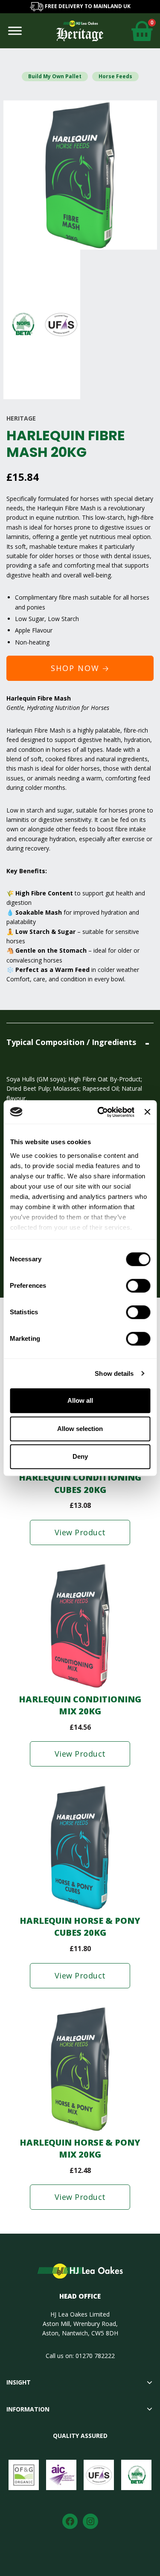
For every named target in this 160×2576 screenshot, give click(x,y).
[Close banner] (147, 1112)
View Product (80, 1532)
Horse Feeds (115, 76)
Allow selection (80, 1429)
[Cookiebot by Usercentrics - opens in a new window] (100, 1112)
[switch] (138, 1286)
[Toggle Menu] (15, 31)
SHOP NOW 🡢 (80, 668)
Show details (114, 1373)
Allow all (80, 1400)
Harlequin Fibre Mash (66, 508)
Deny (80, 1456)
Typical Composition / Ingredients (71, 1042)
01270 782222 (95, 2356)
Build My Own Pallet (55, 76)
